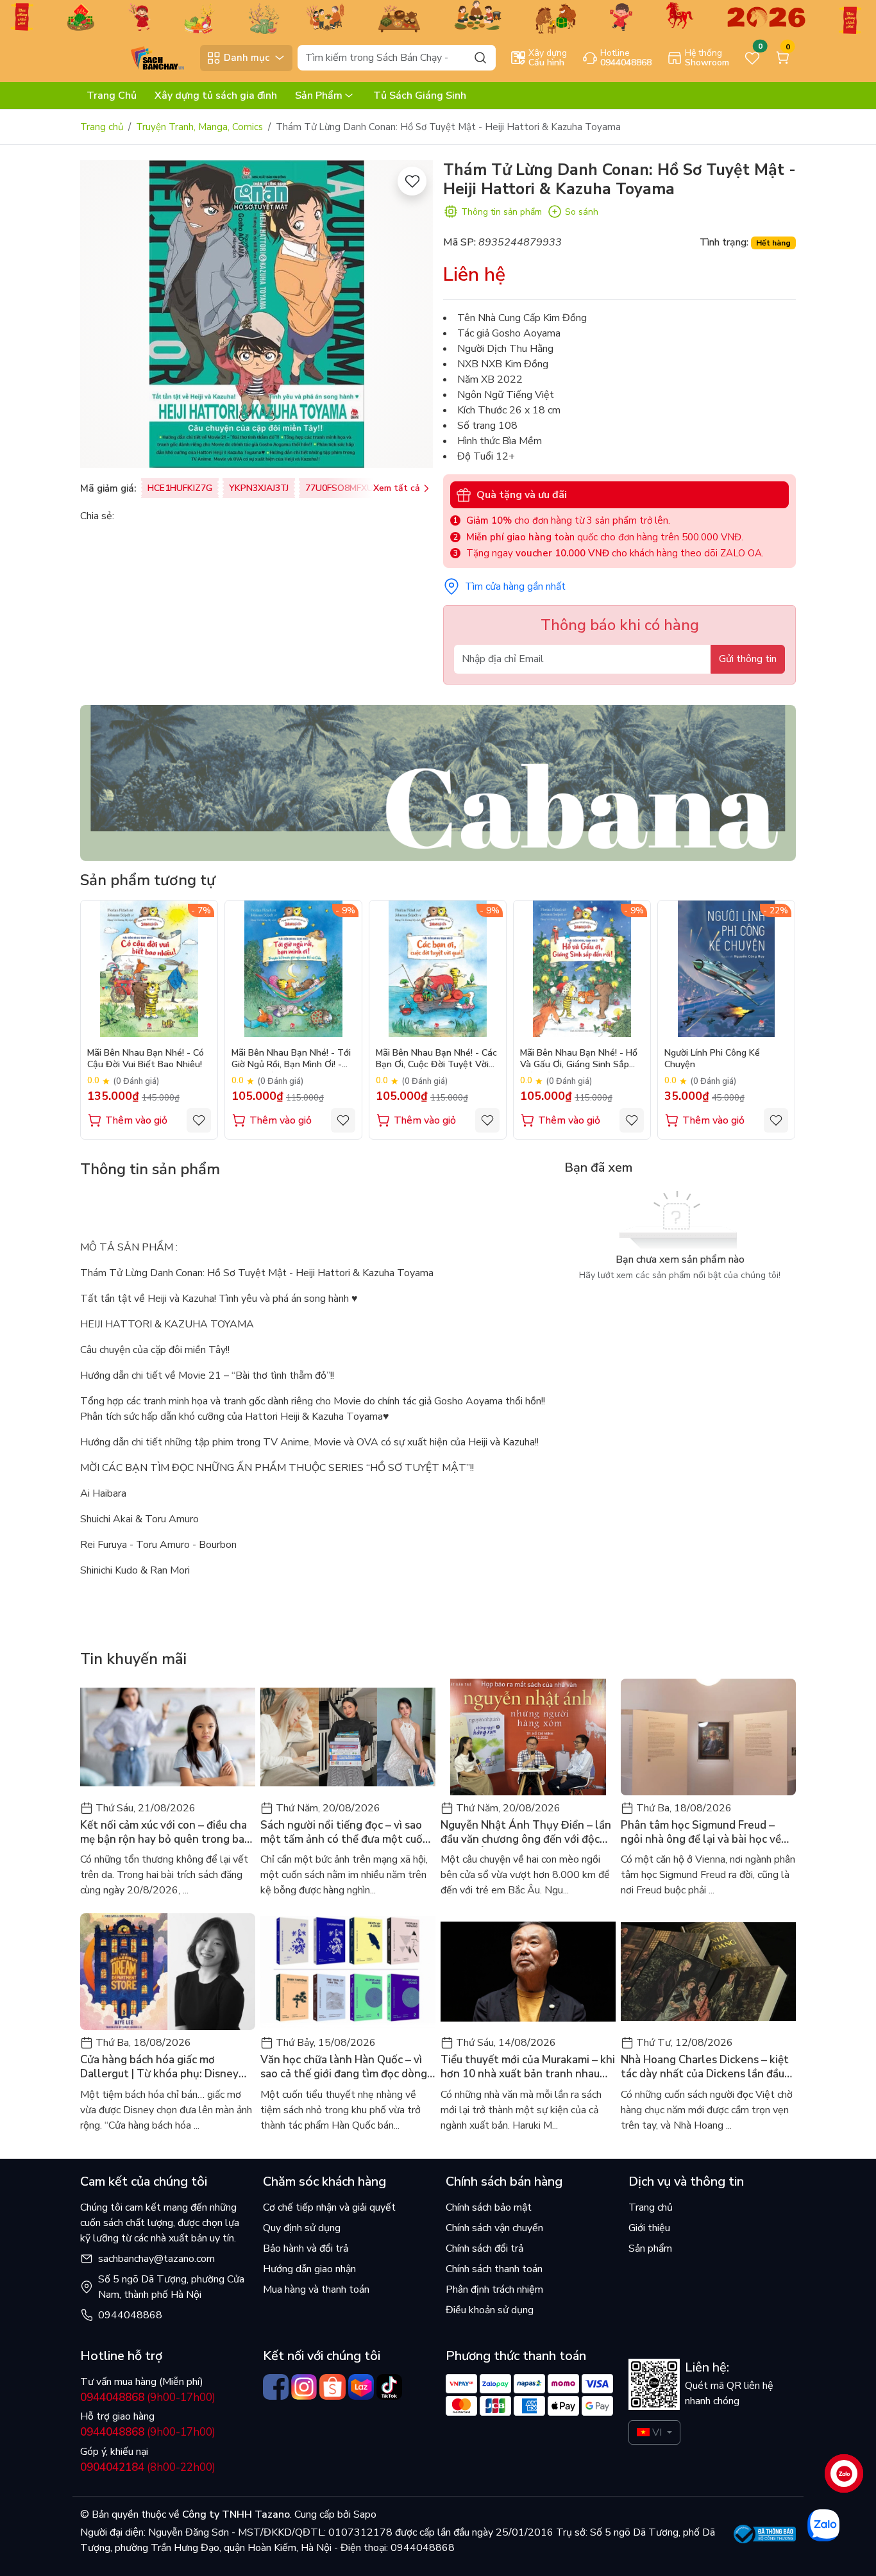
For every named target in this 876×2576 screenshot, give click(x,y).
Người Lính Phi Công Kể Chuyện (712, 1059)
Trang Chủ (112, 96)
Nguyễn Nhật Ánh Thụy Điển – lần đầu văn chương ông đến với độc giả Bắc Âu (526, 1832)
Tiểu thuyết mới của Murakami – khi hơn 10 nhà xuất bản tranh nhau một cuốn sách (528, 2067)
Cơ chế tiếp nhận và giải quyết (329, 2207)
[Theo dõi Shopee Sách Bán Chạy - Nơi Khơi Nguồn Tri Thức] (332, 2387)
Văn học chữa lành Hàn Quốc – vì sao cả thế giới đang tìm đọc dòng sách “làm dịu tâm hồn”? (344, 2067)
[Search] (480, 57)
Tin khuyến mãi (133, 1659)
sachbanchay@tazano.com (156, 2259)
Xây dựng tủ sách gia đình (216, 96)
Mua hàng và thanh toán (316, 2289)
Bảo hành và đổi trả (306, 2248)
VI (657, 2432)
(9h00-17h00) (148, 2397)
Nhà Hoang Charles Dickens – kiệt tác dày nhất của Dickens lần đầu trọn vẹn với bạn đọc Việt (705, 2067)
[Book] (438, 782)
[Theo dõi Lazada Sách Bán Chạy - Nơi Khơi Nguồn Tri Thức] (361, 2387)
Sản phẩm (650, 2248)
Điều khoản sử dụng (490, 2310)
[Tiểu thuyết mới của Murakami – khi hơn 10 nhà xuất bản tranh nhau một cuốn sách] (528, 1972)
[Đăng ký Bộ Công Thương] (765, 2534)
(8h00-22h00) (148, 2467)
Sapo (364, 2514)
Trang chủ (102, 127)
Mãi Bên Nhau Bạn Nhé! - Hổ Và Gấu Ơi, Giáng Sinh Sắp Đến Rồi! (579, 1060)
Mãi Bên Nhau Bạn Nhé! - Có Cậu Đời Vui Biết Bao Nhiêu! (146, 1059)
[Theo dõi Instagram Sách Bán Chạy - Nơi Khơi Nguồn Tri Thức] (304, 2387)
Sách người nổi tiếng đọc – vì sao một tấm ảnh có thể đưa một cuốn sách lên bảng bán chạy (345, 1832)
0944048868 (130, 2315)
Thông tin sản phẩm (501, 212)
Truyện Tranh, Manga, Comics (199, 127)
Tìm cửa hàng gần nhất (515, 586)
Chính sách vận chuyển (494, 2228)
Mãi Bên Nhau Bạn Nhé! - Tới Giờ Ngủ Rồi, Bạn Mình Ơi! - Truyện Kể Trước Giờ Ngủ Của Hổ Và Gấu (293, 1060)
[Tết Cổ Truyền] (438, 16)
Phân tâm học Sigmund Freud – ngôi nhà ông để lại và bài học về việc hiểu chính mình (701, 1832)
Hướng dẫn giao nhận (309, 2269)
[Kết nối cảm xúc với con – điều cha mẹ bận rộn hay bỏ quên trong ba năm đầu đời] (168, 1737)
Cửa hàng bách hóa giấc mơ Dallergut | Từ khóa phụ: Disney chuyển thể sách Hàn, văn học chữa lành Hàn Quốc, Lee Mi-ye (166, 2067)
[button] (777, 1019)
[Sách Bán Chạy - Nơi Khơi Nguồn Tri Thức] (138, 57)
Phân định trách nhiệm (494, 2289)
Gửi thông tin (748, 659)
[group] (257, 314)
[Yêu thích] (412, 181)
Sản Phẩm (319, 96)
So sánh (582, 212)
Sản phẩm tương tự (148, 880)
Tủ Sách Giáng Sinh (420, 96)
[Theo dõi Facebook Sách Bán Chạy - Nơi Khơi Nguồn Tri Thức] (276, 2387)
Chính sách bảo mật (489, 2207)
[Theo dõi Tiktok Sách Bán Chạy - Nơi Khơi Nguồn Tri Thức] (389, 2387)
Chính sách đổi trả (484, 2248)
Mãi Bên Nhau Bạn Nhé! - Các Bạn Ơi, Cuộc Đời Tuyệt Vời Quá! (436, 1060)
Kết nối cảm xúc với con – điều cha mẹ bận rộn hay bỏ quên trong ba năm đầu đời (164, 1832)
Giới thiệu (649, 2228)
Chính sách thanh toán (494, 2269)
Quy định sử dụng (302, 2228)
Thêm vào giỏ (136, 1120)
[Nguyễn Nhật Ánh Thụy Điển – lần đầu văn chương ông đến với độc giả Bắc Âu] (528, 1737)
